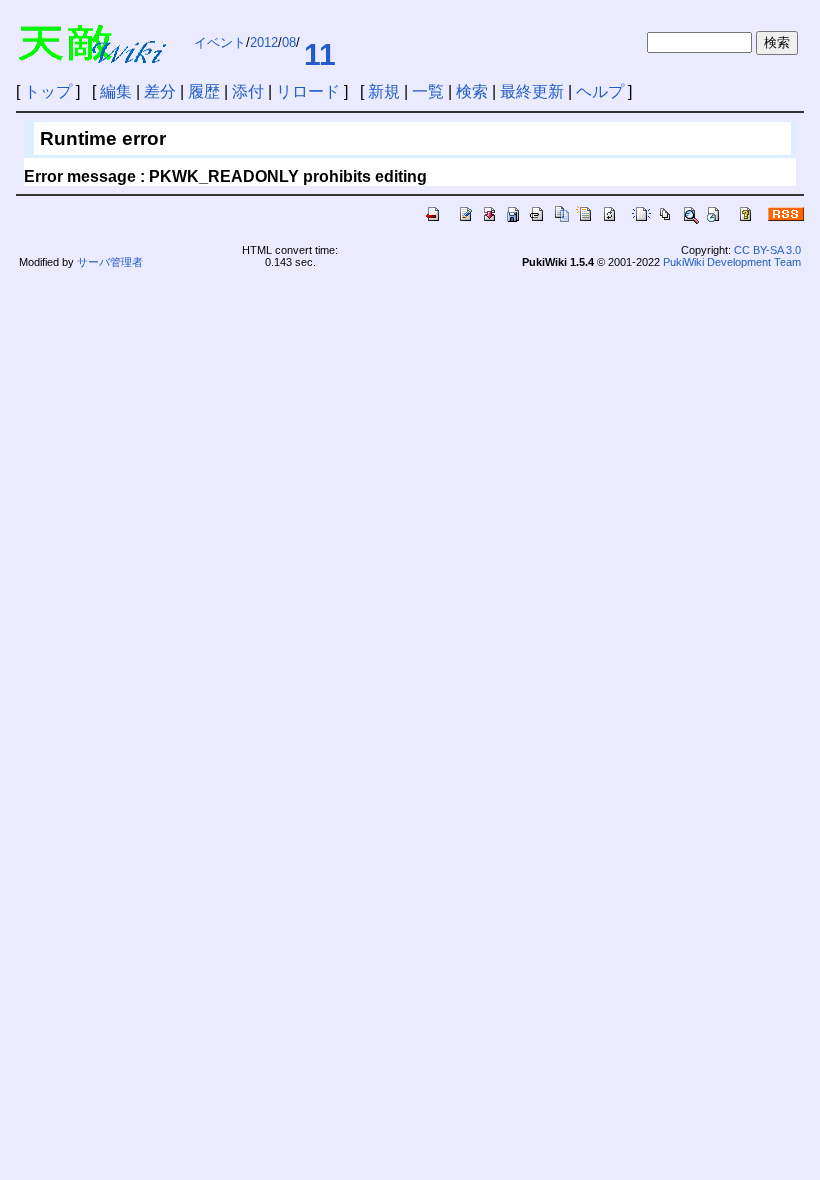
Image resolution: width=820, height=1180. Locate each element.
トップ (48, 91)
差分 (160, 91)
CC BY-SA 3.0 (767, 250)
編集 (116, 91)
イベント (220, 42)
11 (320, 54)
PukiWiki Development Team (732, 262)
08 (289, 42)
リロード (308, 91)
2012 (264, 42)
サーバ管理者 (110, 262)
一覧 (428, 91)
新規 (384, 91)
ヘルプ (600, 91)
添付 (248, 91)
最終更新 (532, 91)
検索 (472, 91)
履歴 (204, 91)
